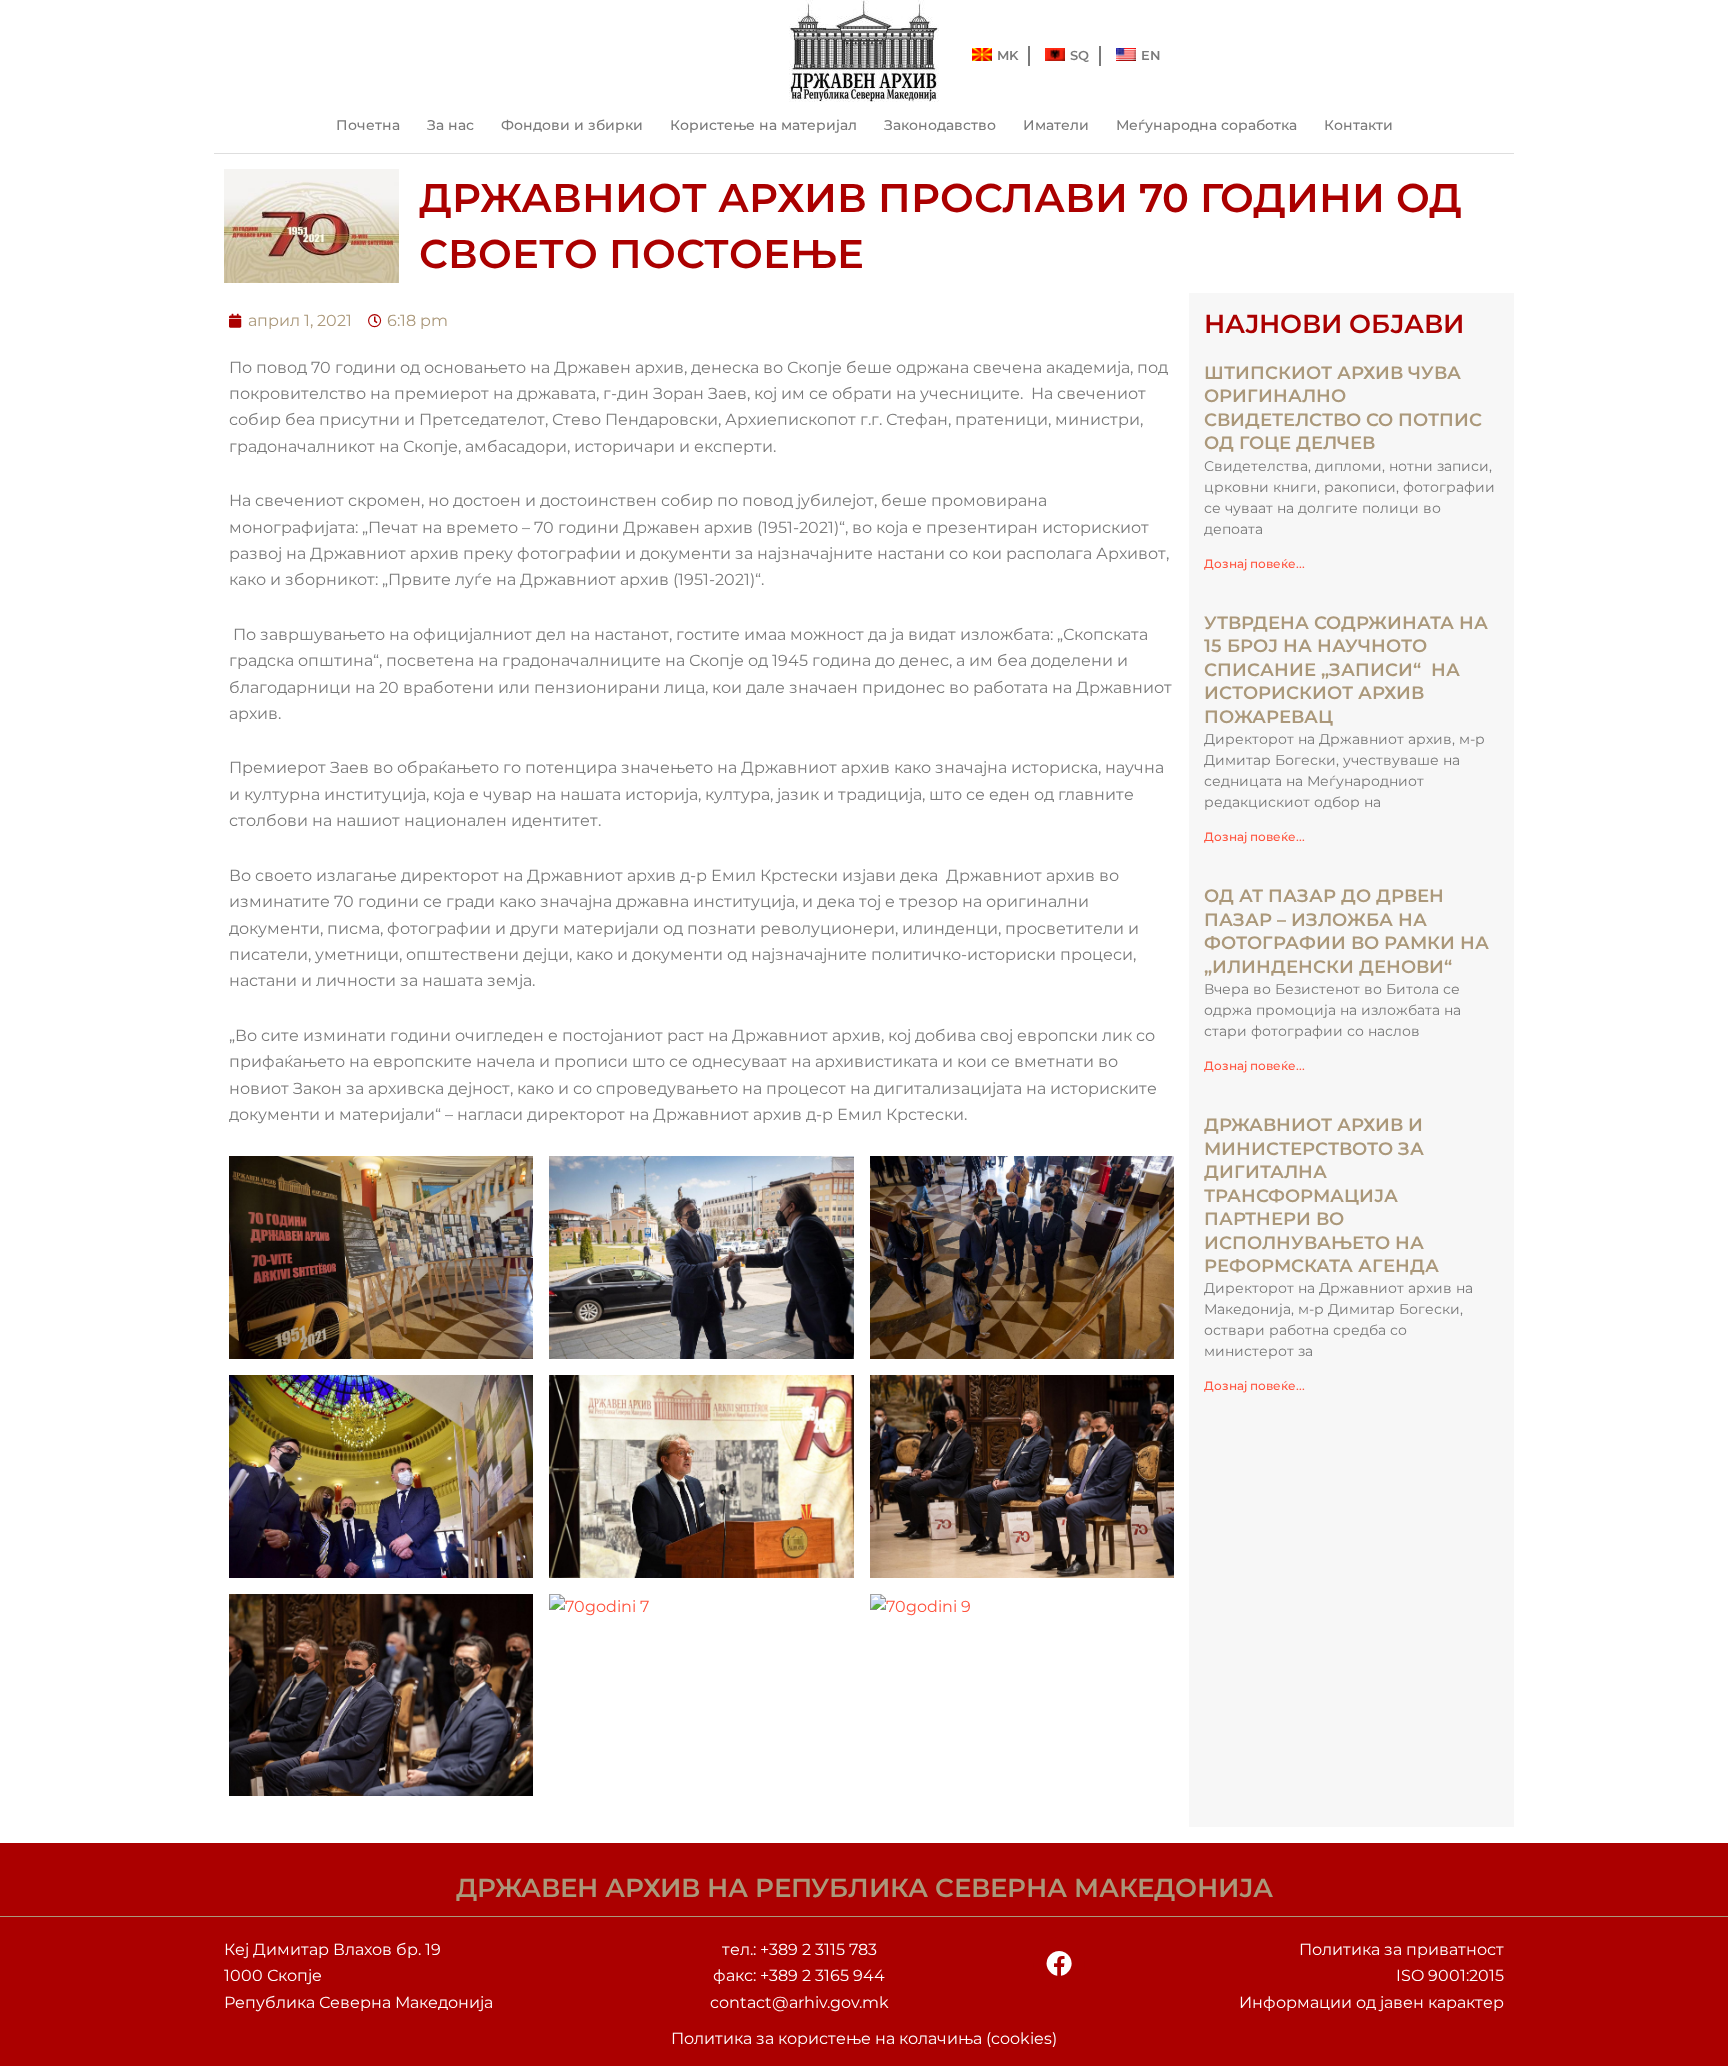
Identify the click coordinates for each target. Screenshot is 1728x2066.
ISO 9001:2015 (1450, 1975)
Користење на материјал (763, 125)
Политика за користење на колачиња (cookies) (864, 2038)
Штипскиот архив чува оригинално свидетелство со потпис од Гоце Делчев (1343, 408)
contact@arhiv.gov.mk (799, 2002)
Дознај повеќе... (1254, 563)
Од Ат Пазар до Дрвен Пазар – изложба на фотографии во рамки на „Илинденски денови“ (1346, 931)
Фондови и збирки (572, 125)
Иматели (1056, 125)
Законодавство (940, 125)
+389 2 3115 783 (818, 1949)
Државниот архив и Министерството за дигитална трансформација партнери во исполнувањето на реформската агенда (1321, 1195)
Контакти (1358, 125)
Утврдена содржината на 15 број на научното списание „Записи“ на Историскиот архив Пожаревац (1346, 670)
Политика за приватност (1401, 1949)
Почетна (368, 125)
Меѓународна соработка (1206, 125)
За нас (450, 125)
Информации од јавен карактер (1371, 2002)
